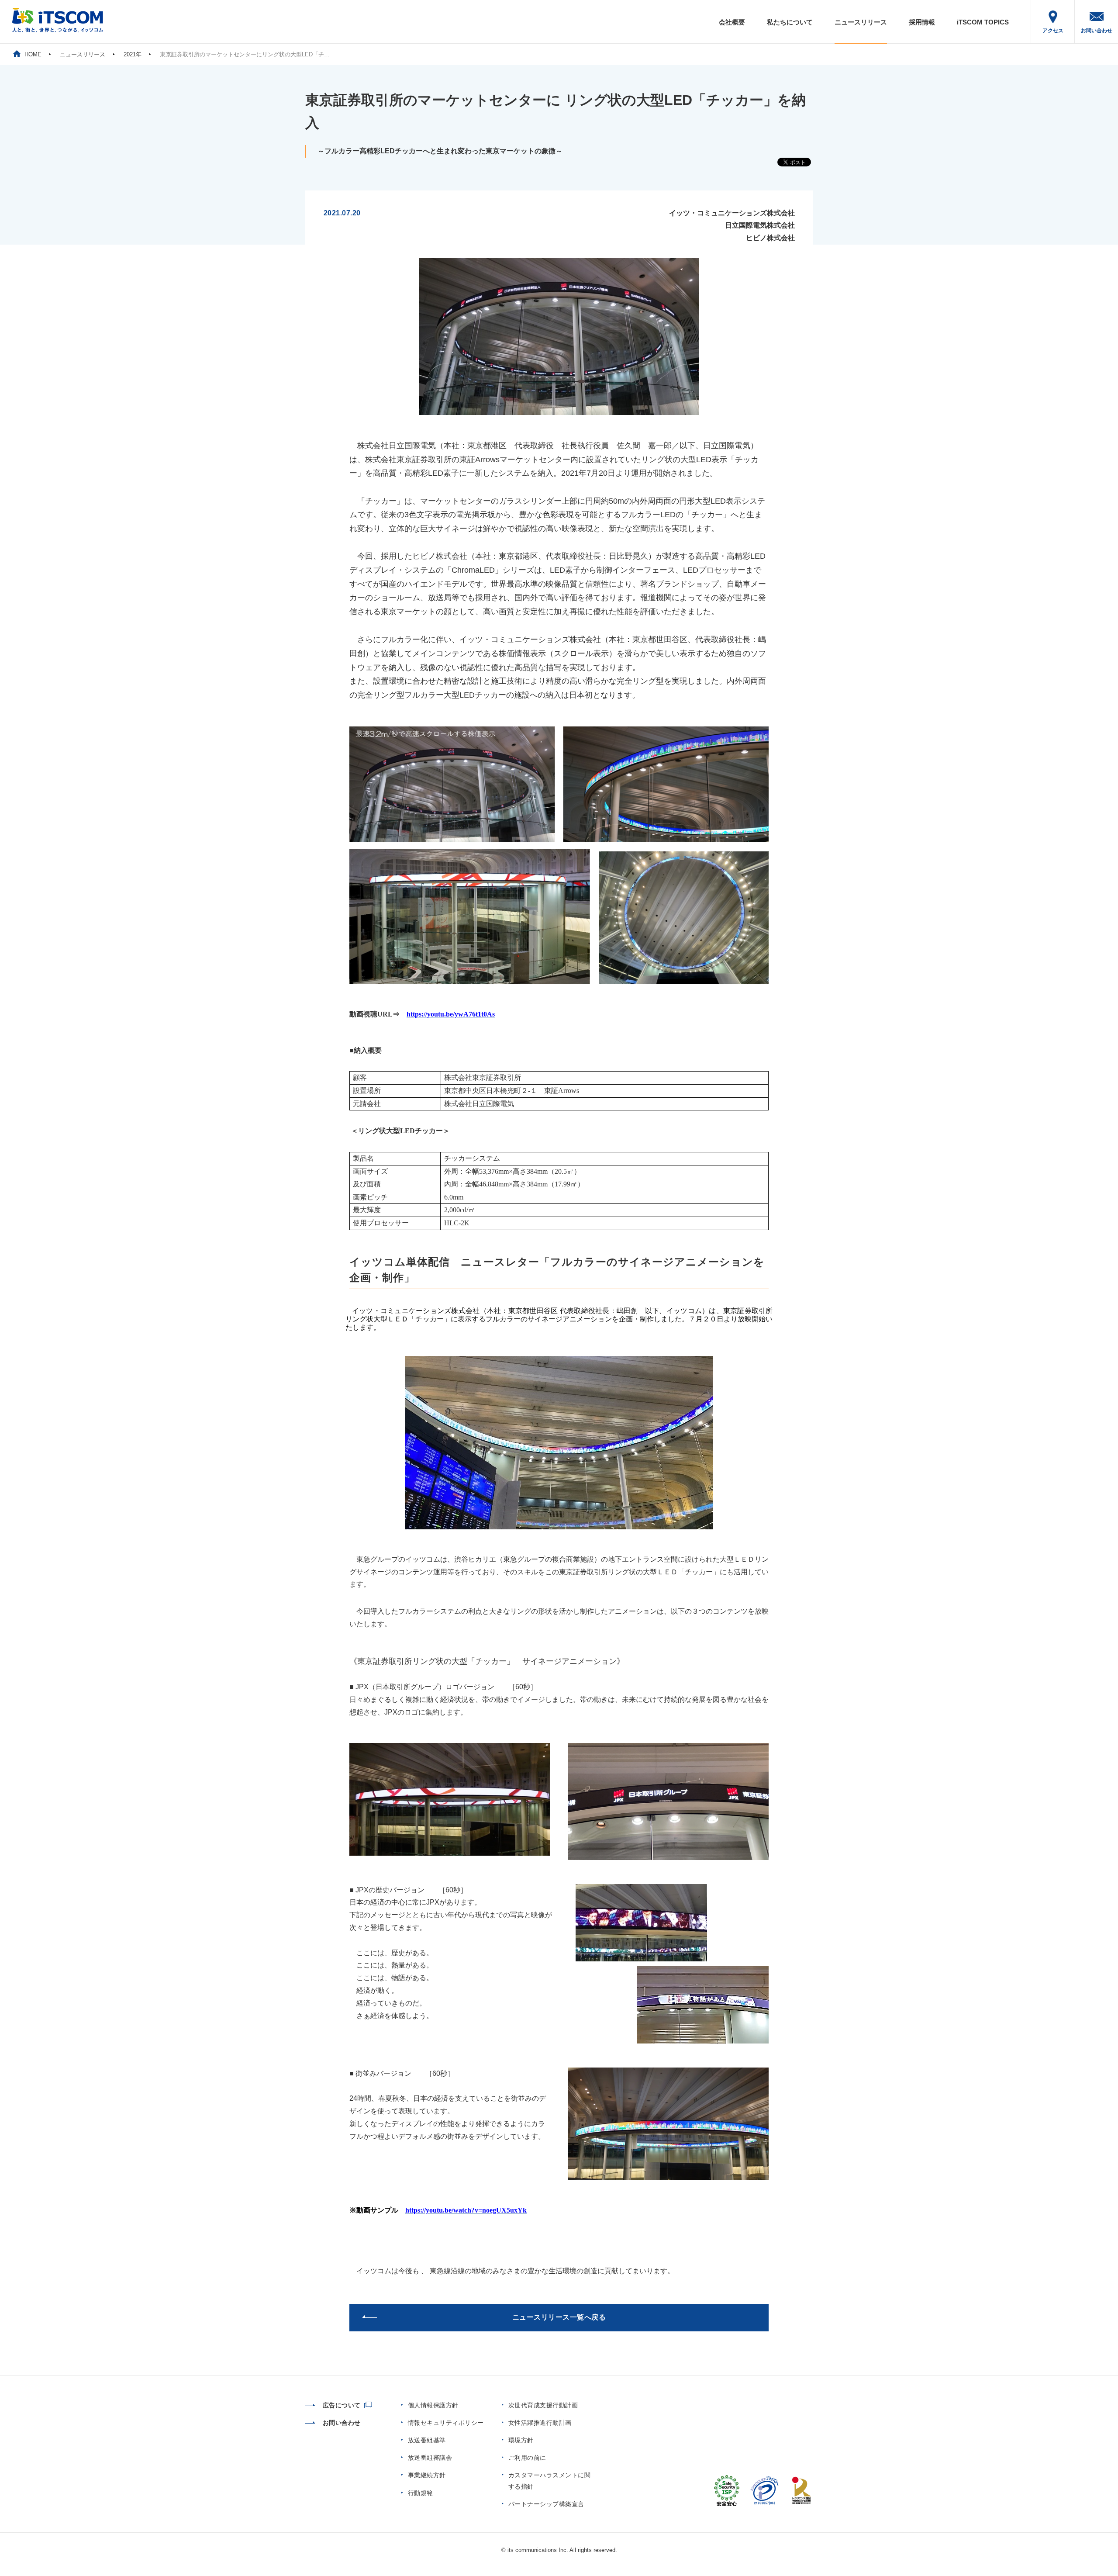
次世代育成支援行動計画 (543, 2405)
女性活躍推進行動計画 (540, 2423)
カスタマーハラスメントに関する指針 (550, 2481)
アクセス (1053, 31)
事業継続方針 (427, 2475)
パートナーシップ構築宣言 (546, 2504)
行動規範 (421, 2493)
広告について (342, 2405)
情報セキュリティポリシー (446, 2423)
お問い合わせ (1097, 31)
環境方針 (521, 2440)
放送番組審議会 (430, 2458)
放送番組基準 (427, 2440)
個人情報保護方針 (433, 2405)
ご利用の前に (527, 2458)
